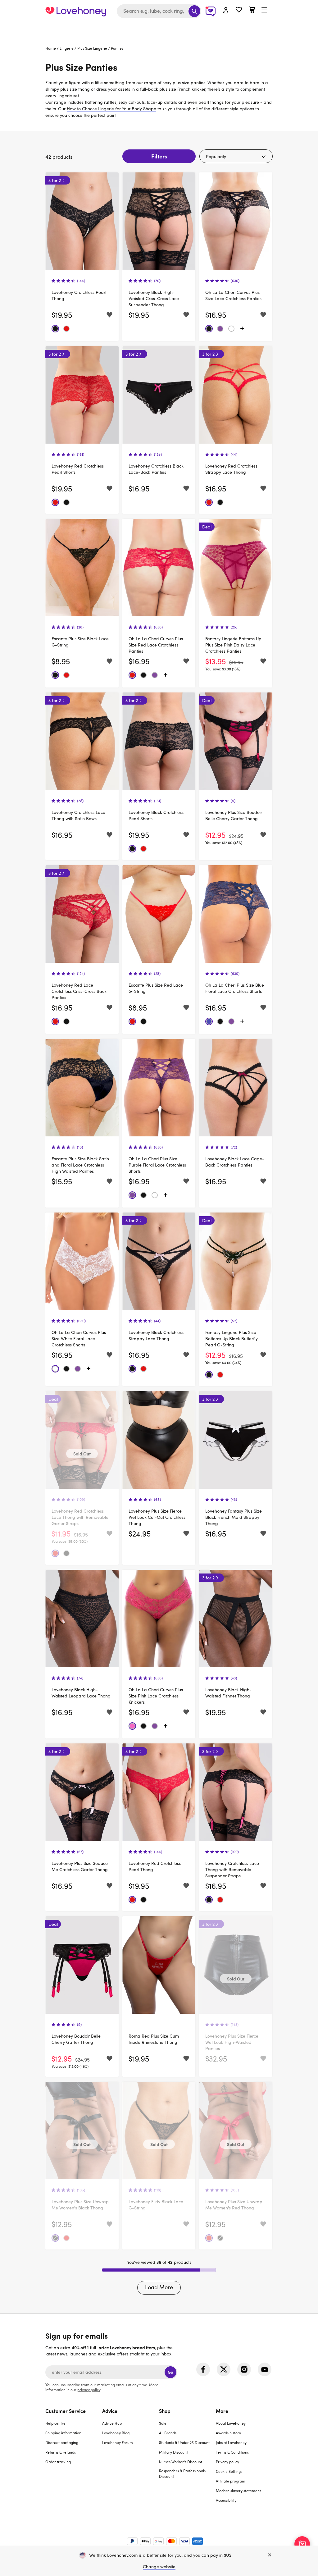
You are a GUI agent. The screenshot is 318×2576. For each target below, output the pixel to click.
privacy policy (89, 2390)
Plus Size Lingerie (92, 48)
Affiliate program (231, 2481)
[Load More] (242, 329)
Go (170, 2372)
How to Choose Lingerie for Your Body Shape (111, 109)
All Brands (168, 2433)
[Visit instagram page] (244, 2369)
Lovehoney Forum (118, 2442)
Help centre (55, 2423)
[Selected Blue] (209, 1021)
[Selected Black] (55, 329)
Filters (159, 156)
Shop (165, 2411)
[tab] (74, 2459)
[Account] (226, 11)
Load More (159, 2287)
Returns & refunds (61, 2452)
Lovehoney (159, 29)
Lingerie (67, 48)
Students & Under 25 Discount (184, 2442)
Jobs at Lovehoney (231, 2442)
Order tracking (58, 2462)
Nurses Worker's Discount (181, 2462)
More (222, 2411)
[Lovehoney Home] (76, 11)
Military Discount (173, 2452)
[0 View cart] (252, 10)
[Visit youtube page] (265, 2369)
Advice (110, 2411)
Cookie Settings (229, 2471)
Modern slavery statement (238, 2491)
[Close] (270, 2555)
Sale (163, 2423)
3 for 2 (55, 180)
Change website (159, 2567)
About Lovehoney (231, 2423)
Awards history (228, 2433)
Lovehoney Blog (116, 2433)
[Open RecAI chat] (302, 2544)
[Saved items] (109, 315)
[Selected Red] (66, 329)
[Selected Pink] (132, 1726)
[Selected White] (231, 329)
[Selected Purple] (220, 329)
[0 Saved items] (239, 10)
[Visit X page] (224, 2369)
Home (51, 48)
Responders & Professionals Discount (182, 2473)
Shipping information (63, 2433)
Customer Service (66, 2411)
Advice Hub (112, 2423)
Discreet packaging (62, 2442)
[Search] (194, 11)
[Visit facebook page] (203, 2369)
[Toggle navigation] (264, 10)
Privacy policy (227, 2462)
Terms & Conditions (232, 2452)
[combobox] (159, 11)
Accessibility (226, 2500)
